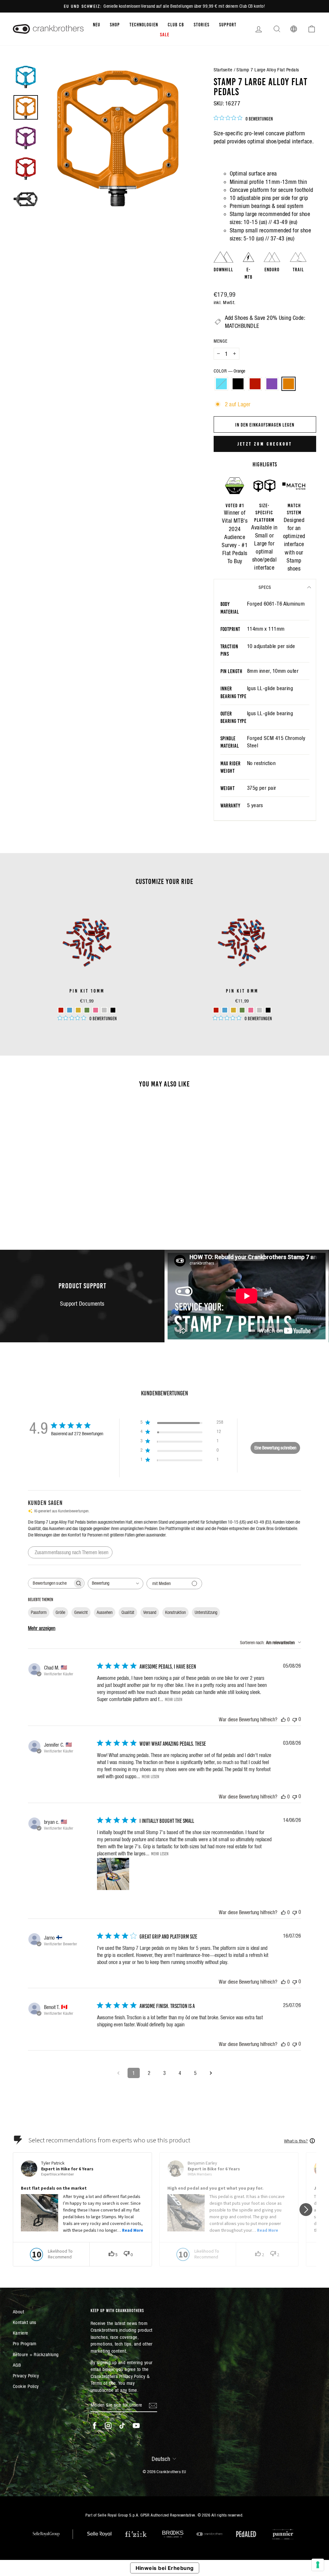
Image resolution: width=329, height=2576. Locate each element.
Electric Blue (221, 384)
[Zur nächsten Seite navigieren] (211, 2073)
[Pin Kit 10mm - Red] (61, 1010)
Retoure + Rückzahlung (36, 2354)
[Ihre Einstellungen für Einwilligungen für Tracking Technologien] (318, 2565)
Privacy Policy (26, 2376)
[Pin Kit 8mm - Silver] (259, 1010)
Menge (221, 341)
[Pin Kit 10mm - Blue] (70, 1010)
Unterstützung (206, 1612)
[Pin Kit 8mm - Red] (216, 1010)
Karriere (21, 2333)
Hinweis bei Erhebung (165, 2568)
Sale (165, 34)
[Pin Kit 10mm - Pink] (96, 1010)
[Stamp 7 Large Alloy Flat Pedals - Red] (48, 1204)
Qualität (128, 1612)
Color (229, 371)
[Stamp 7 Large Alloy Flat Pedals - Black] (39, 1204)
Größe (60, 1612)
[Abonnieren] (153, 2405)
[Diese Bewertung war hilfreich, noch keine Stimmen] (283, 1719)
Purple (272, 384)
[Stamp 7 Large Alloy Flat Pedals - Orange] (65, 1204)
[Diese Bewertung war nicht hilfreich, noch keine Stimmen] (295, 1719)
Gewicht (81, 1612)
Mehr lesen (173, 1699)
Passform (39, 1612)
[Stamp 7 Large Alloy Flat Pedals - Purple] (57, 1204)
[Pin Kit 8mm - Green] (242, 1010)
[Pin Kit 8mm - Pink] (251, 1010)
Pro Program (25, 2343)
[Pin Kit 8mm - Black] (268, 1010)
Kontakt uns (25, 2322)
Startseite (223, 70)
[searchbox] (50, 1583)
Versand (150, 1612)
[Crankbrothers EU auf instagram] (108, 2426)
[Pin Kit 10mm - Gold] (78, 1010)
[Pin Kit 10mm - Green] (87, 1010)
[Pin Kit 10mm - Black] (113, 1010)
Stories (202, 24)
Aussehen (105, 1612)
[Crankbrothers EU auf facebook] (94, 2426)
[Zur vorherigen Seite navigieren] (118, 2073)
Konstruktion (175, 1612)
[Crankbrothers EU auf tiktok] (122, 2426)
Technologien (144, 24)
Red (255, 384)
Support (228, 24)
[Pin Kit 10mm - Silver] (104, 1010)
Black (238, 384)
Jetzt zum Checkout (265, 444)
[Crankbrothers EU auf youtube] (136, 2426)
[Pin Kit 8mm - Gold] (233, 1010)
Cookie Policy (26, 2386)
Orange (289, 384)
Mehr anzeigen (42, 1628)
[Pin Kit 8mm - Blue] (225, 1010)
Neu (97, 24)
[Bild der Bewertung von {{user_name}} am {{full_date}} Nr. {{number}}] (113, 1874)
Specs (265, 587)
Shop (115, 24)
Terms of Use (103, 2383)
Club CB (176, 24)
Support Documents (82, 1304)
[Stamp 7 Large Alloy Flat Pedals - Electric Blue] (31, 1204)
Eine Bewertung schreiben (275, 1448)
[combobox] (116, 1584)
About (18, 2312)
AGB (17, 2365)
